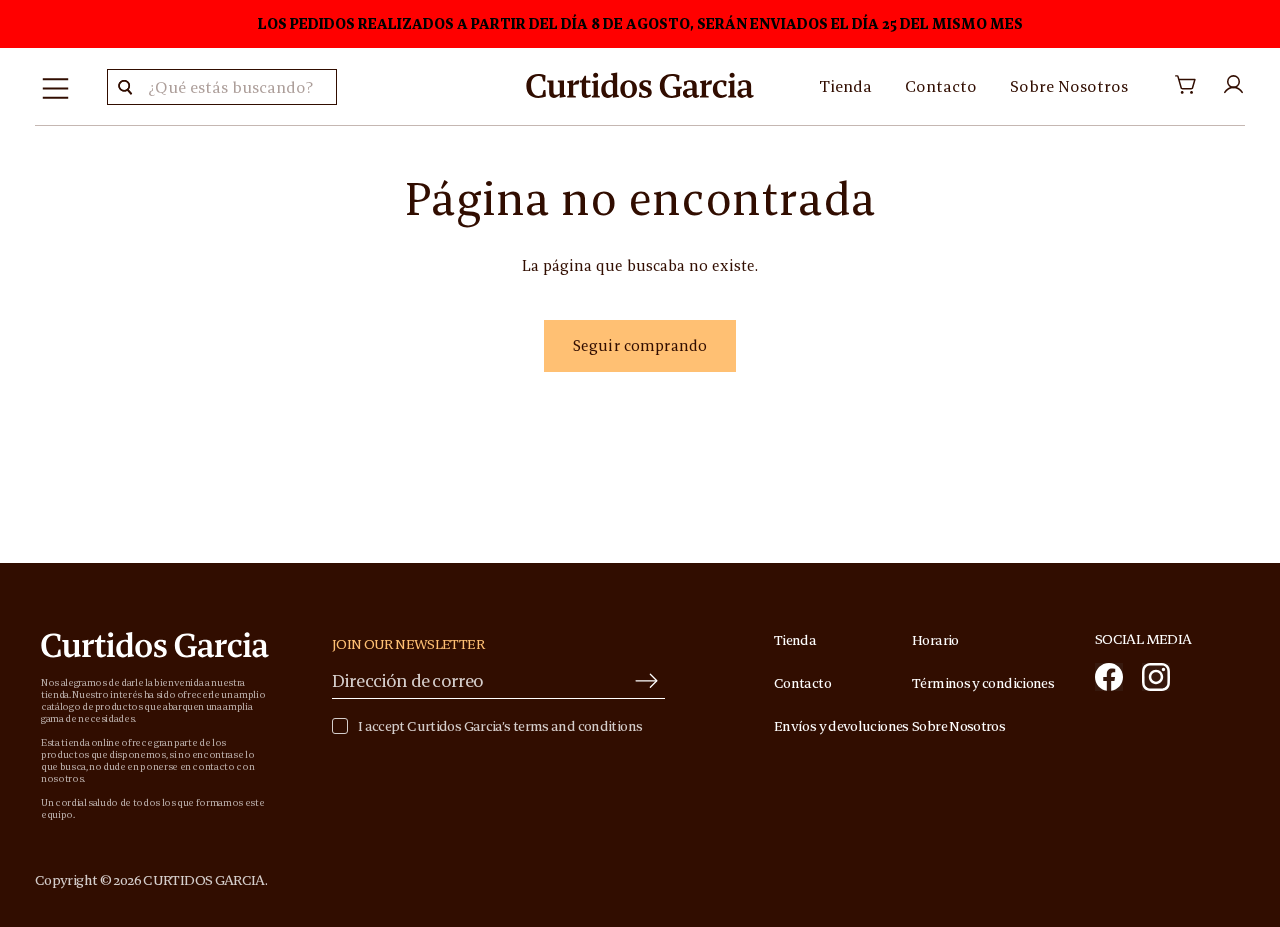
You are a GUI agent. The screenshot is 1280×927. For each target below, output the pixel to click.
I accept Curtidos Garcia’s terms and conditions (500, 726)
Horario (935, 640)
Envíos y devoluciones (841, 726)
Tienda (845, 86)
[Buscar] (125, 87)
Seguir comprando (640, 345)
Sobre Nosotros (1069, 86)
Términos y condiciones (983, 683)
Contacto (941, 86)
